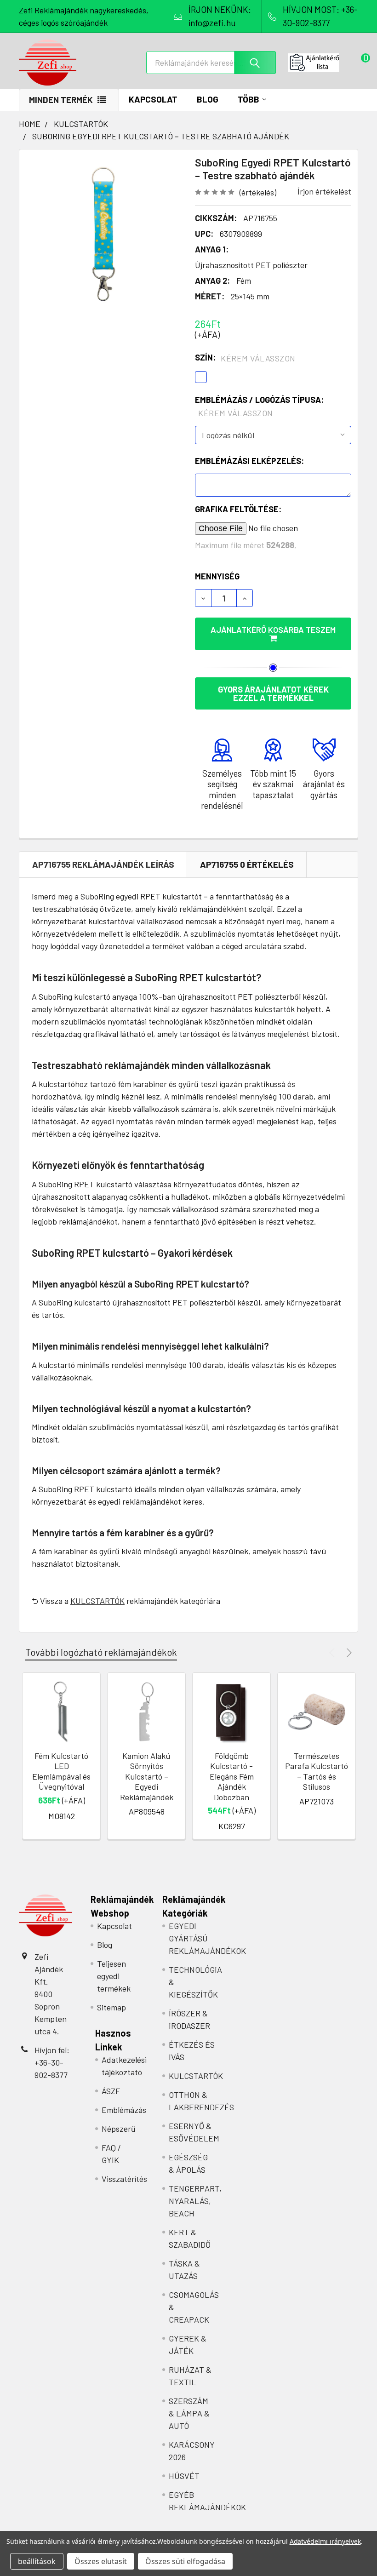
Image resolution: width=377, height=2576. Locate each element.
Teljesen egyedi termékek (114, 1976)
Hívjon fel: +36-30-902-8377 (52, 2062)
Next (348, 1652)
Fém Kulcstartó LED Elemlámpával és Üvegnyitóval (61, 1771)
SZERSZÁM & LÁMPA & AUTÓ (189, 2413)
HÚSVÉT (184, 2476)
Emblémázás (124, 2110)
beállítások (37, 2561)
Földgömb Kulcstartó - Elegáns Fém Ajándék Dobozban (232, 1776)
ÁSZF (111, 2091)
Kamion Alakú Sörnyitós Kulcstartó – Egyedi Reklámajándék (147, 1776)
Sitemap (111, 2007)
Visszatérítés (124, 2179)
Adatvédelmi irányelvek (325, 2541)
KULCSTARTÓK (97, 1601)
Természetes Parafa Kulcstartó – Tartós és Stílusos (317, 1771)
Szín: (245, 358)
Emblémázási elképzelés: (249, 461)
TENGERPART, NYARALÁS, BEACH (195, 2201)
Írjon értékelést (324, 191)
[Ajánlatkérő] (323, 63)
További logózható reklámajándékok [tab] (101, 1652)
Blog (208, 99)
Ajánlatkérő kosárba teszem (273, 630)
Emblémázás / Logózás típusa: (259, 406)
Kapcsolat (153, 99)
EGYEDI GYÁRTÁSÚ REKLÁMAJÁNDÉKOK (207, 1938)
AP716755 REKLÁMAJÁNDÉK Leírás (103, 864)
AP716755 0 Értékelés (247, 864)
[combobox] (211, 63)
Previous (333, 1652)
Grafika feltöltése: (238, 509)
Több (248, 99)
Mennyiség (217, 576)
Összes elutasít (101, 2561)
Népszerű (119, 2129)
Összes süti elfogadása (185, 2561)
